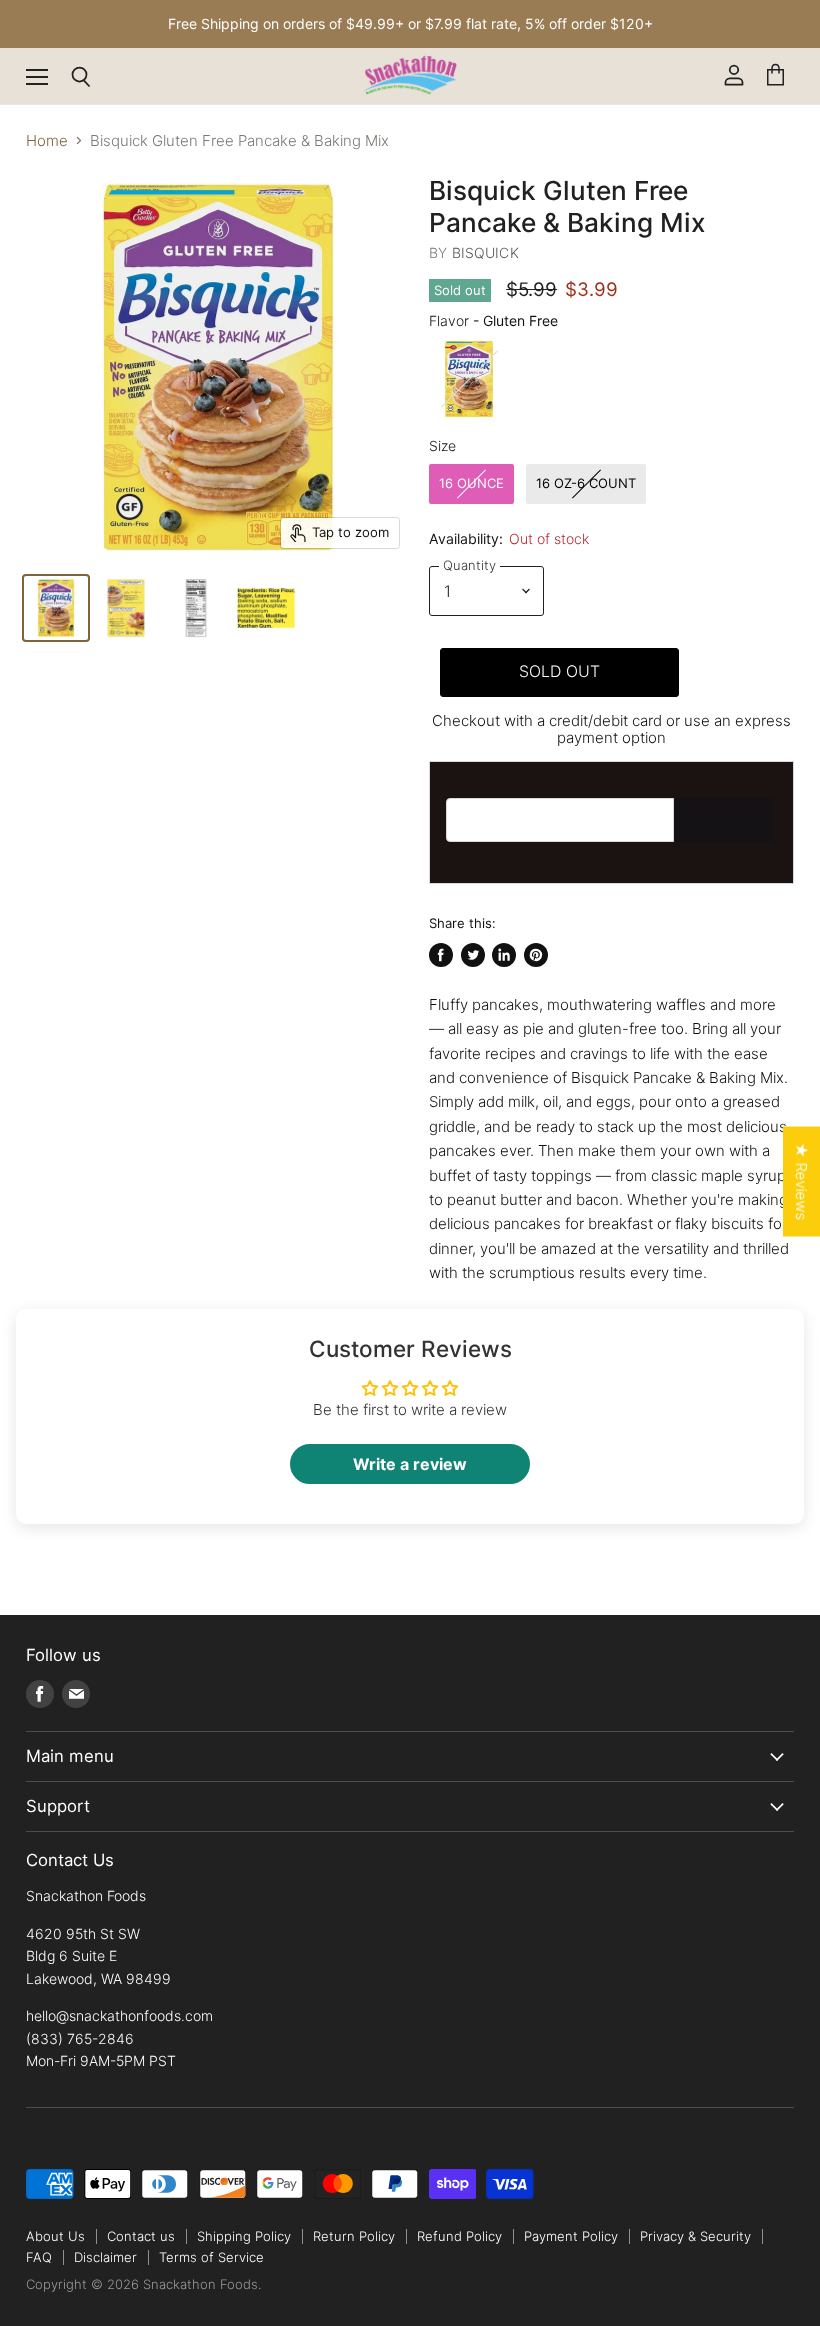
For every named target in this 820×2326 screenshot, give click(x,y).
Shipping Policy (244, 2236)
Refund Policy (459, 2236)
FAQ (39, 2257)
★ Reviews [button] (801, 1182)
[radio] (469, 379)
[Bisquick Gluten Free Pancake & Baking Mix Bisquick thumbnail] (126, 608)
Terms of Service (211, 2257)
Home (47, 140)
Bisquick (485, 252)
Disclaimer (105, 2257)
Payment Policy (571, 2236)
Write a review (410, 1464)
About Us (55, 2236)
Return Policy (354, 2236)
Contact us (141, 2236)
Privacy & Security (695, 2236)
